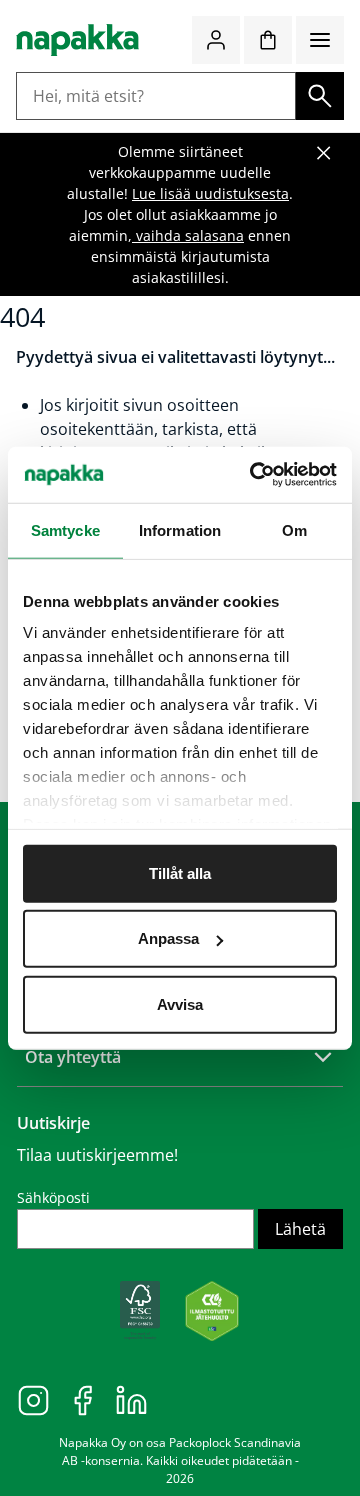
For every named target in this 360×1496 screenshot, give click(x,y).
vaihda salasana (188, 235)
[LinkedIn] (131, 1399)
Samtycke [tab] (65, 529)
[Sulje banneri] (324, 153)
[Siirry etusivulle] (77, 40)
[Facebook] (82, 1399)
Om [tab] (294, 529)
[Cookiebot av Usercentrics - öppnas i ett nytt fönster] (254, 475)
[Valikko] (320, 40)
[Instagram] (33, 1399)
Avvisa (180, 1003)
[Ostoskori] (268, 40)
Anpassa (168, 938)
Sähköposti (53, 1197)
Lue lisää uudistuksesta (210, 193)
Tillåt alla (180, 872)
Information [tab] (180, 529)
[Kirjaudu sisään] (216, 40)
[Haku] (320, 96)
